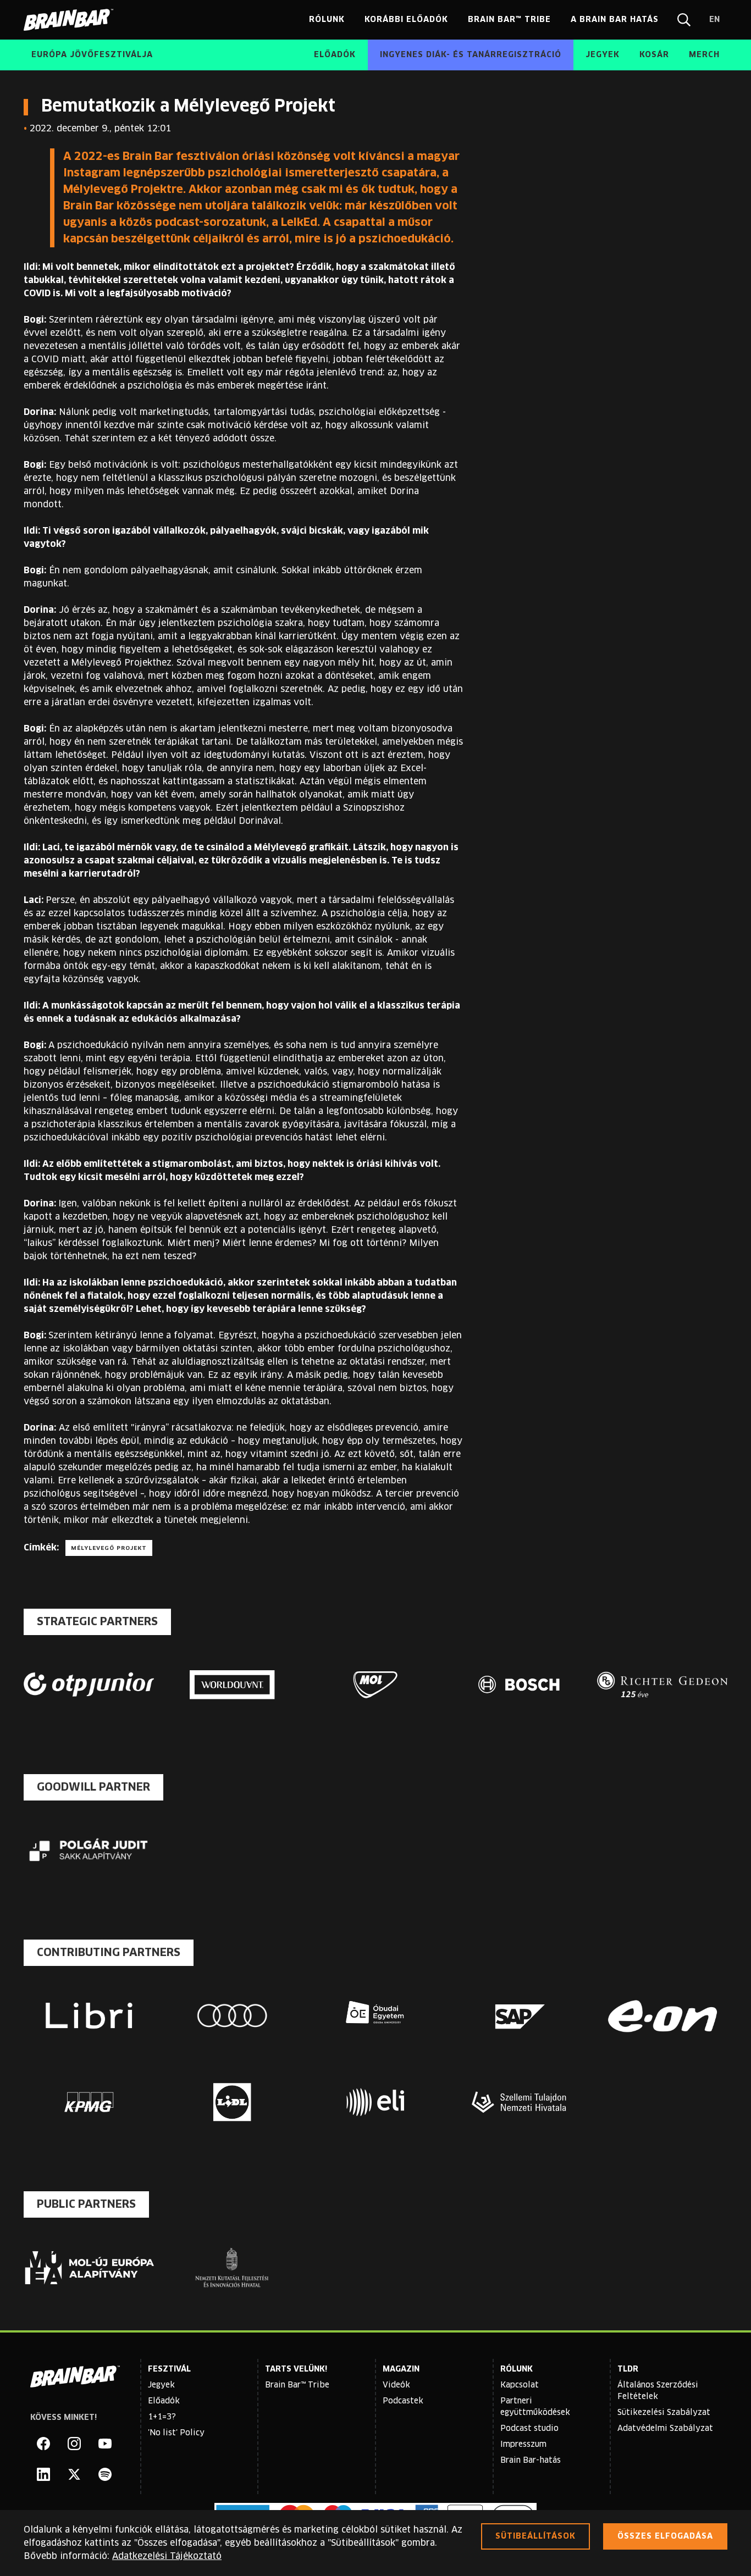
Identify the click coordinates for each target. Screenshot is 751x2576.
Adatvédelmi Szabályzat (665, 2429)
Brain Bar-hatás (531, 2461)
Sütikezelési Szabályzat (664, 2413)
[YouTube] (105, 2444)
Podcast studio (529, 2429)
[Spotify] (105, 2474)
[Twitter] (74, 2474)
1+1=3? (162, 2417)
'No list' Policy (176, 2433)
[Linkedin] (43, 2474)
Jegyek (161, 2385)
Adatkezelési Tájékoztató (167, 2556)
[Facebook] (43, 2444)
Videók (396, 2385)
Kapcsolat (520, 2385)
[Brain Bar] (71, 20)
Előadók (164, 2401)
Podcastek (403, 2401)
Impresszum (523, 2445)
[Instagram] (74, 2444)
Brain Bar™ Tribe (297, 2385)
